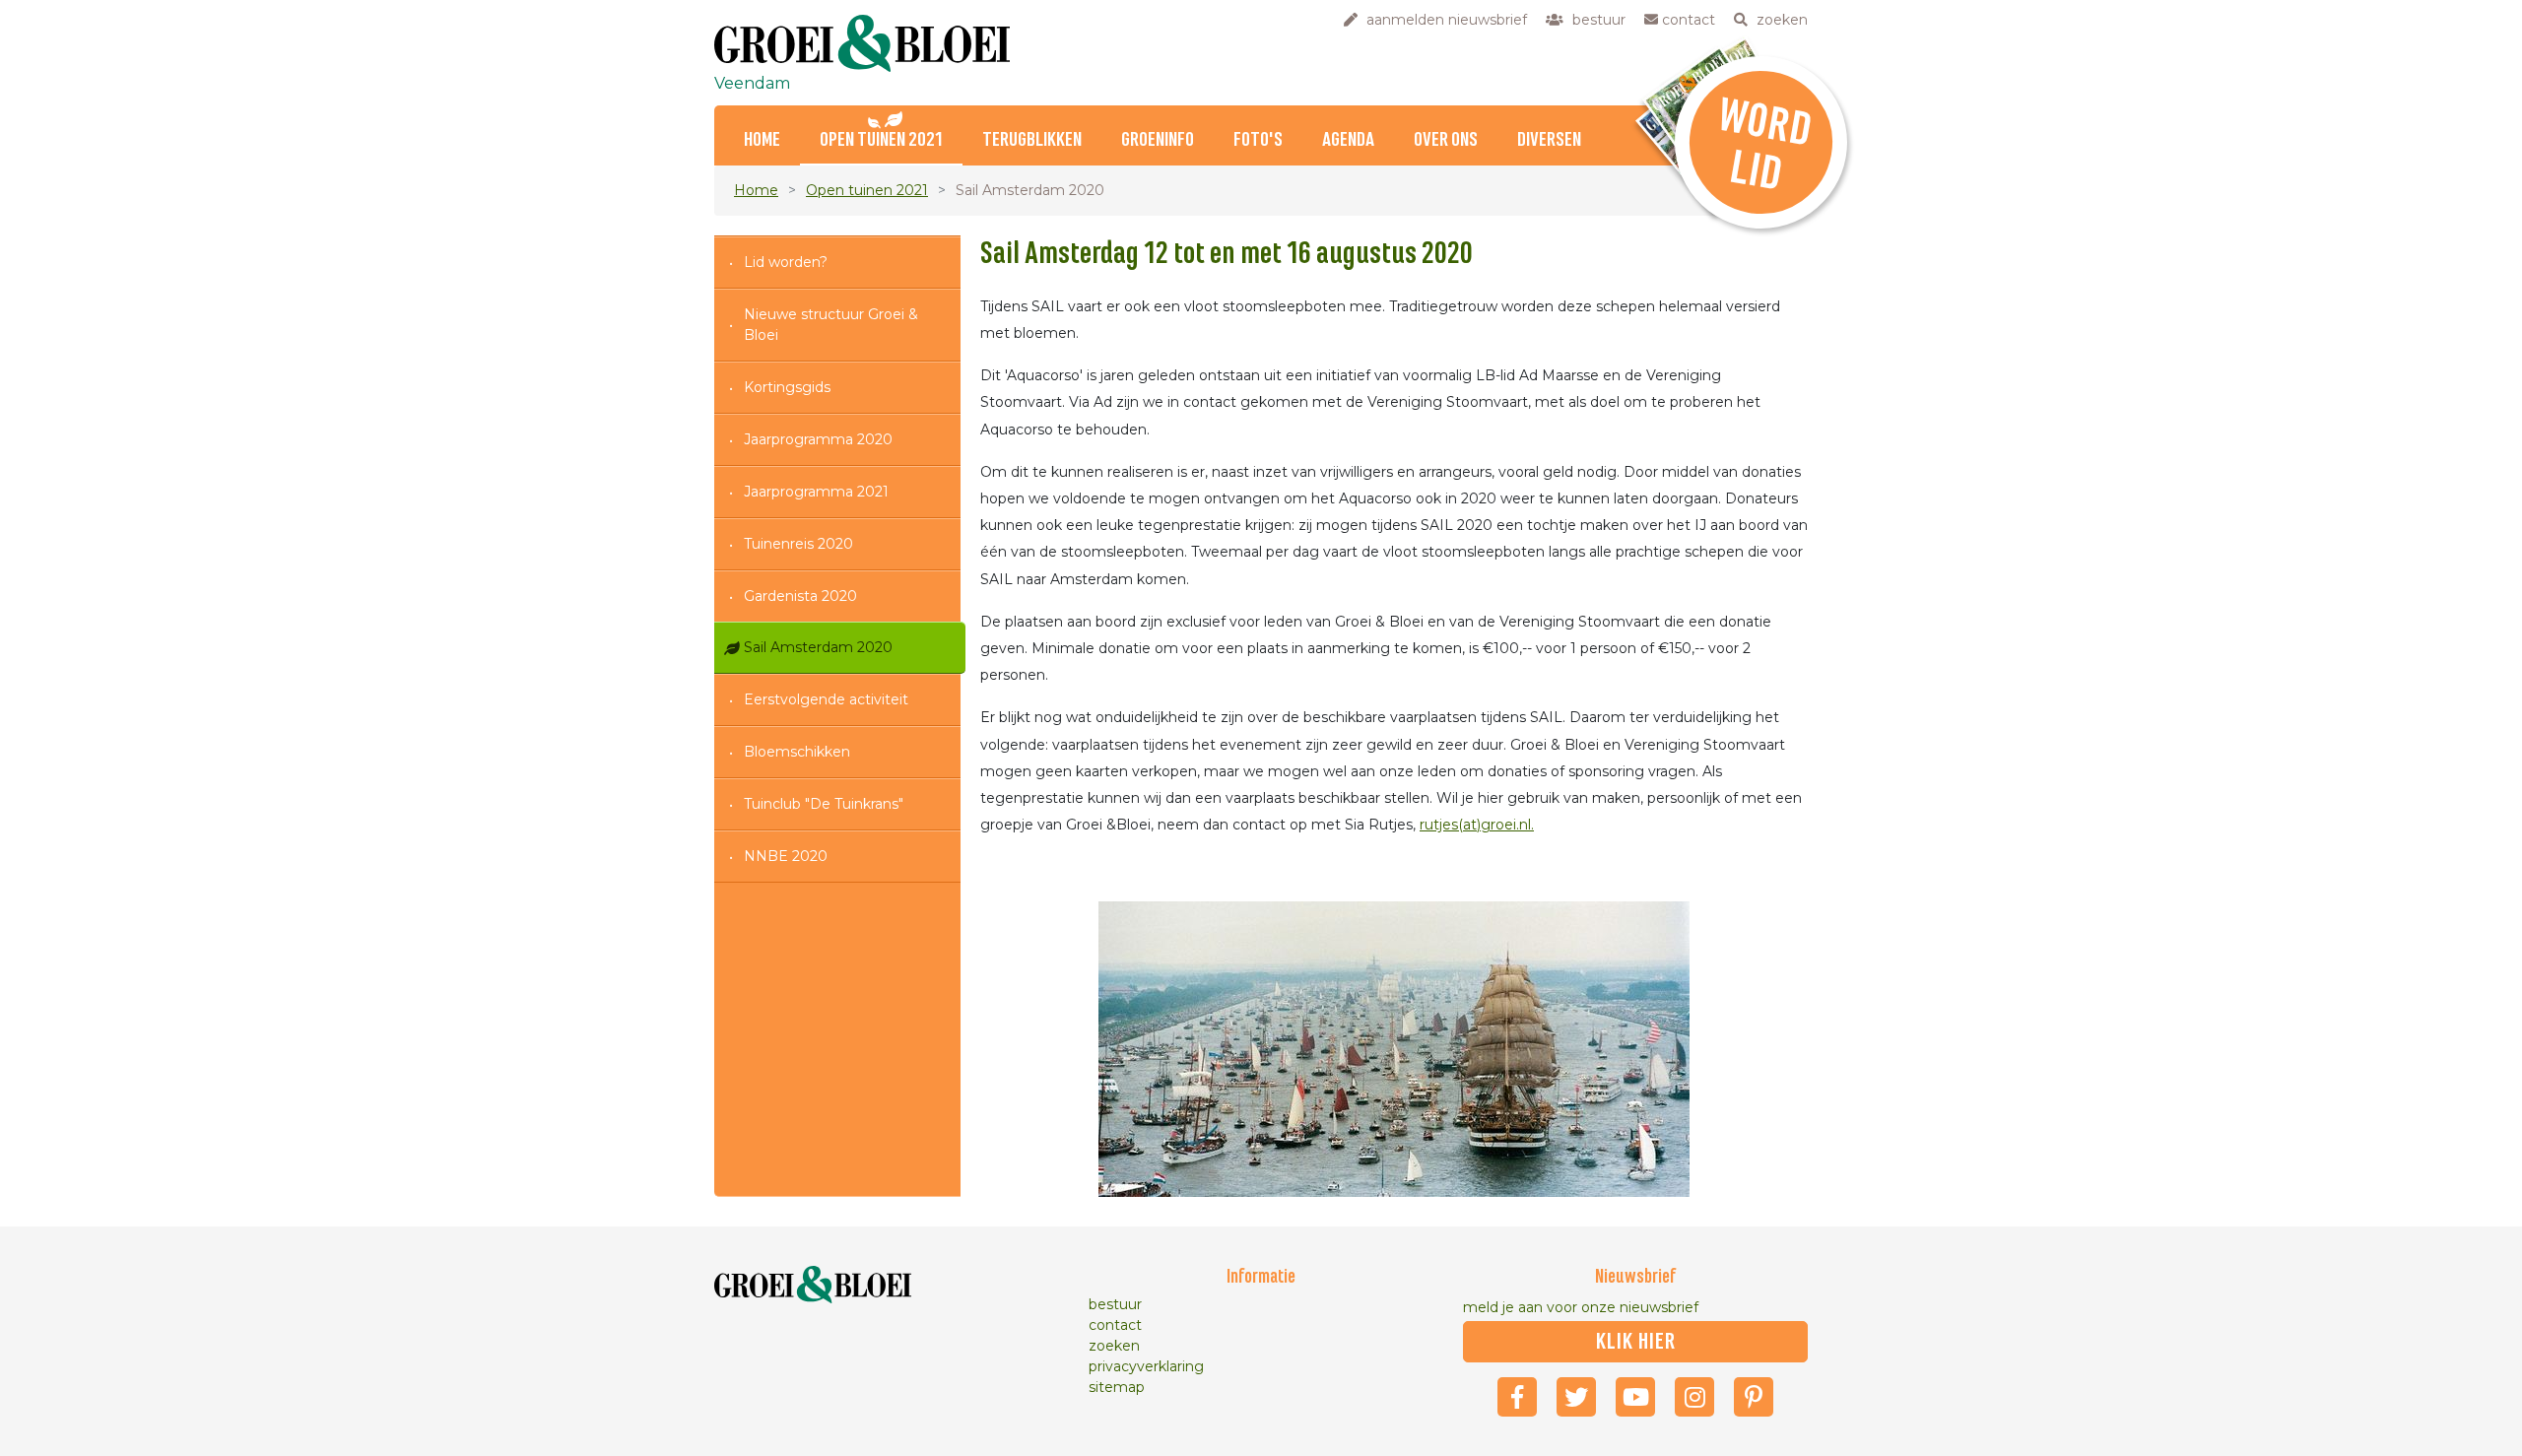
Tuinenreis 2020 (798, 544)
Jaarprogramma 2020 (818, 439)
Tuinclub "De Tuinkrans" (824, 804)
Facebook (1517, 1397)
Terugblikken (1032, 140)
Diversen (1549, 140)
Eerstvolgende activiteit (826, 699)
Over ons (1446, 140)
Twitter (1576, 1397)
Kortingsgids (787, 387)
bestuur (1115, 1304)
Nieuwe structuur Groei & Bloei (831, 325)
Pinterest (1754, 1397)
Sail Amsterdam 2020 (818, 647)
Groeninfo (1158, 140)
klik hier (1636, 1342)
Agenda (1348, 140)
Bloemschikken (797, 752)
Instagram (1694, 1397)
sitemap (1117, 1387)
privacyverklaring (1146, 1366)
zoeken (1114, 1346)
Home (762, 140)
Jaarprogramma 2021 (816, 492)
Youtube (1635, 1397)
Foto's (1258, 140)
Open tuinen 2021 (881, 140)
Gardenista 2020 (800, 596)
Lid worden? (786, 262)
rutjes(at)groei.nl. (1477, 825)
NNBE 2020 (786, 856)
